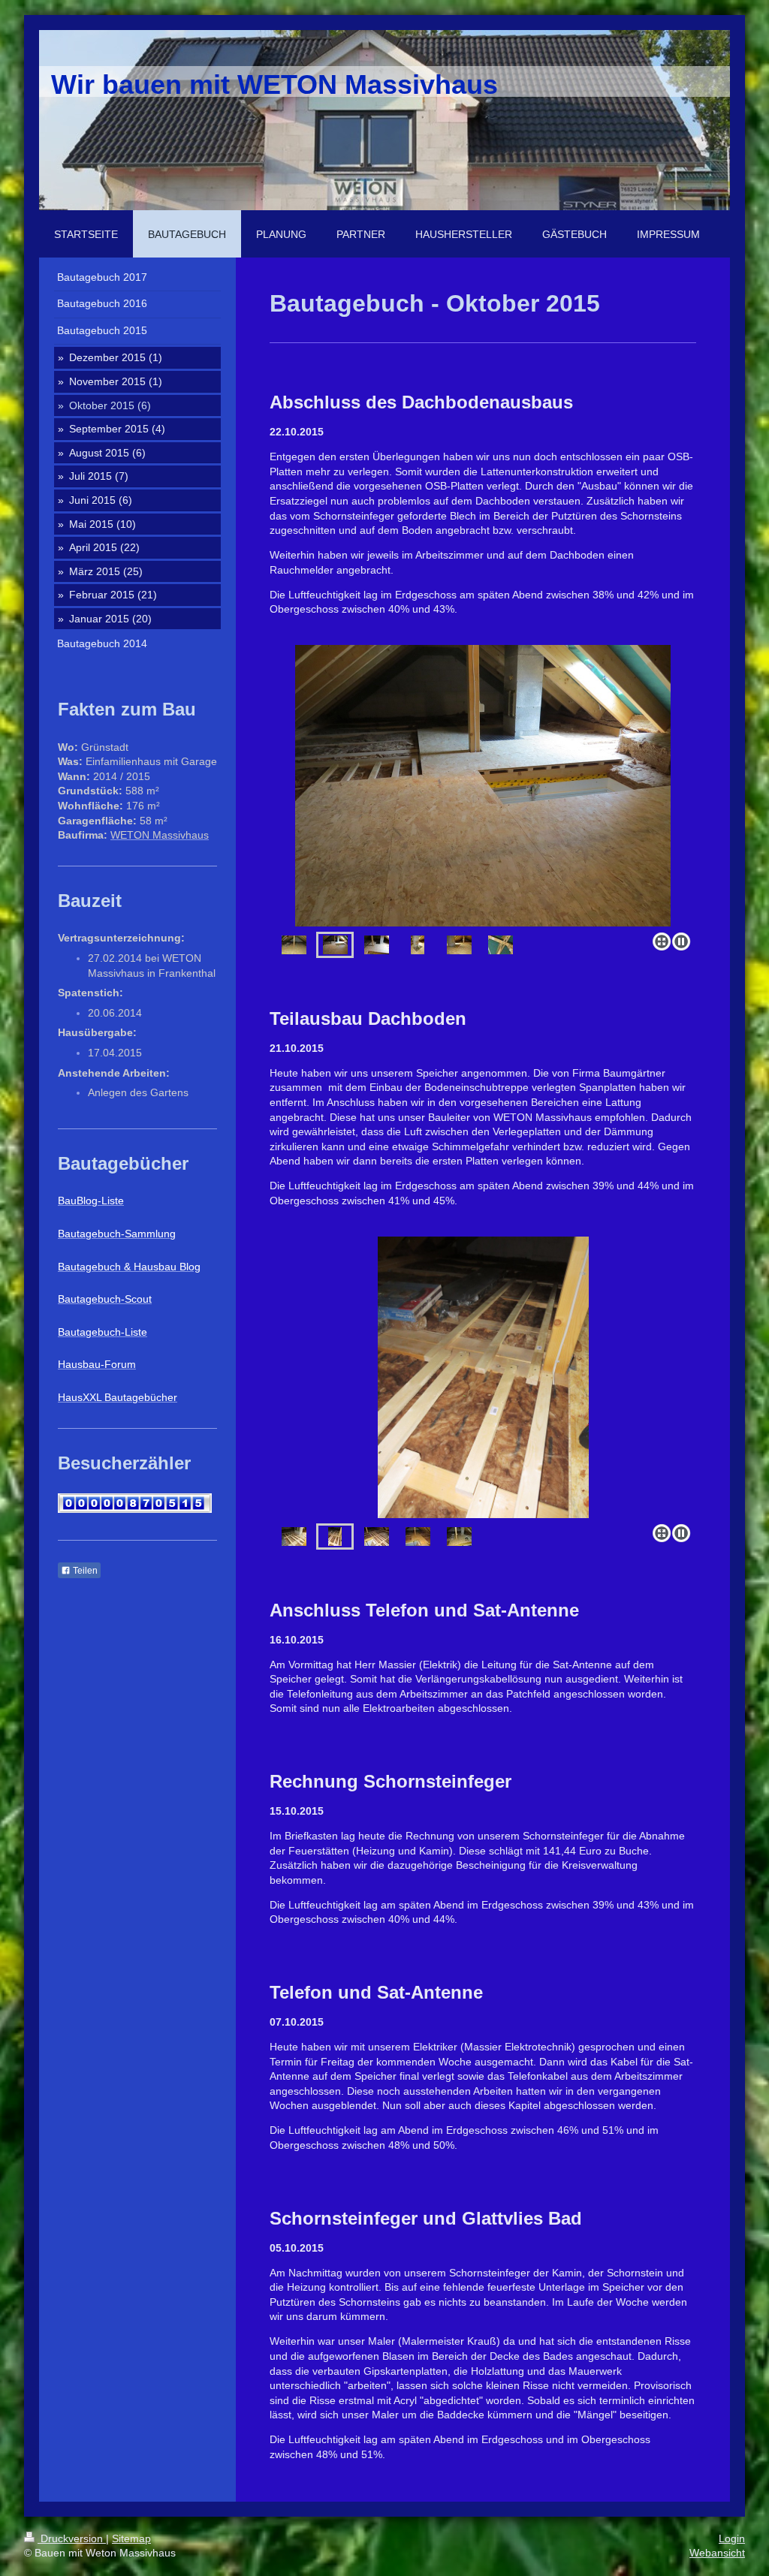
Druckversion (72, 2538)
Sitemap (131, 2538)
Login (732, 2538)
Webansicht (717, 2553)
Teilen (84, 1571)
